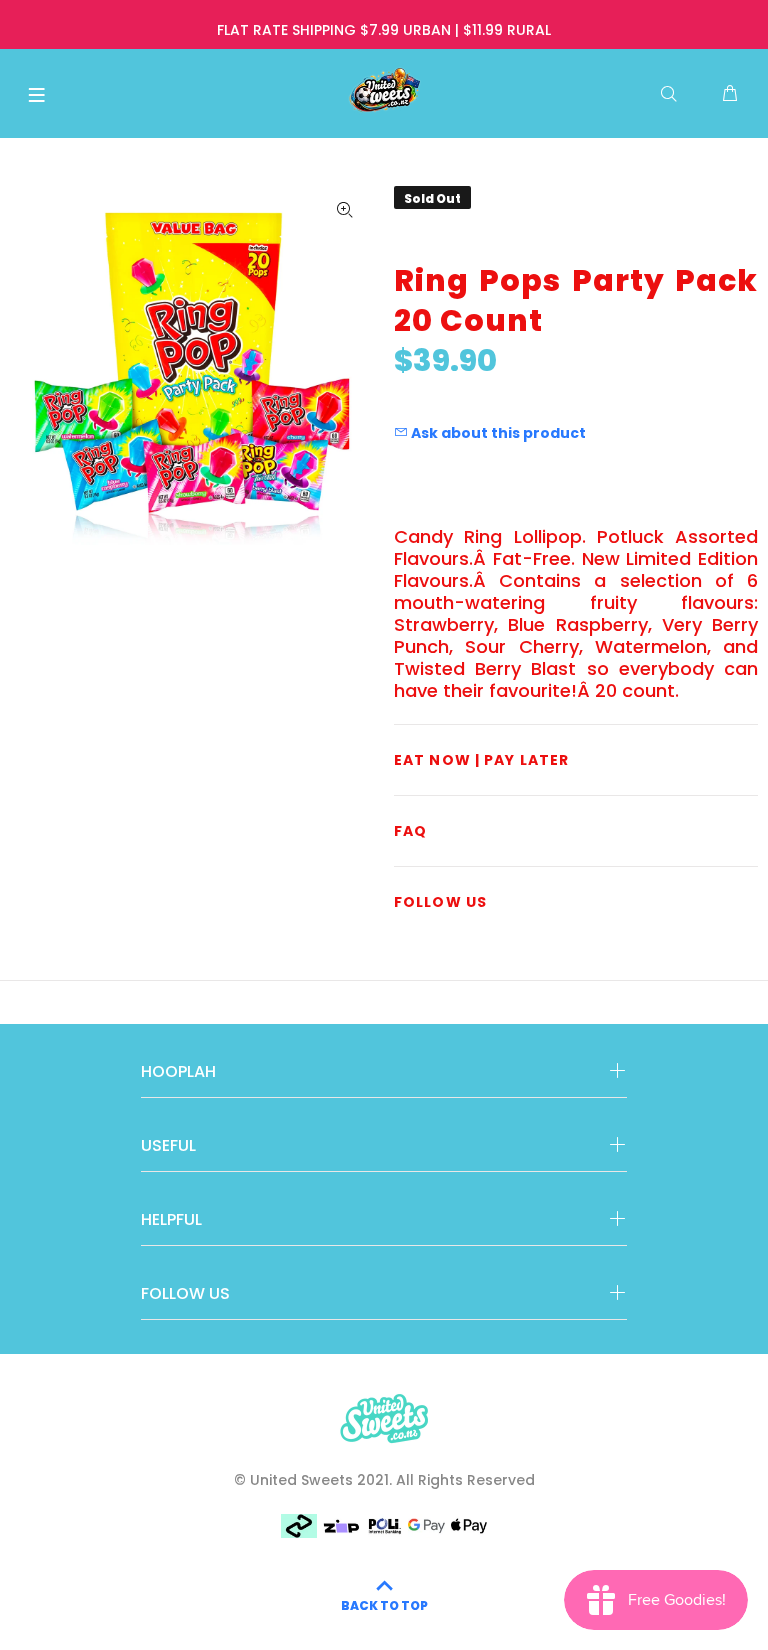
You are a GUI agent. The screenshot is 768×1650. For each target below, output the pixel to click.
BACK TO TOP (384, 1605)
